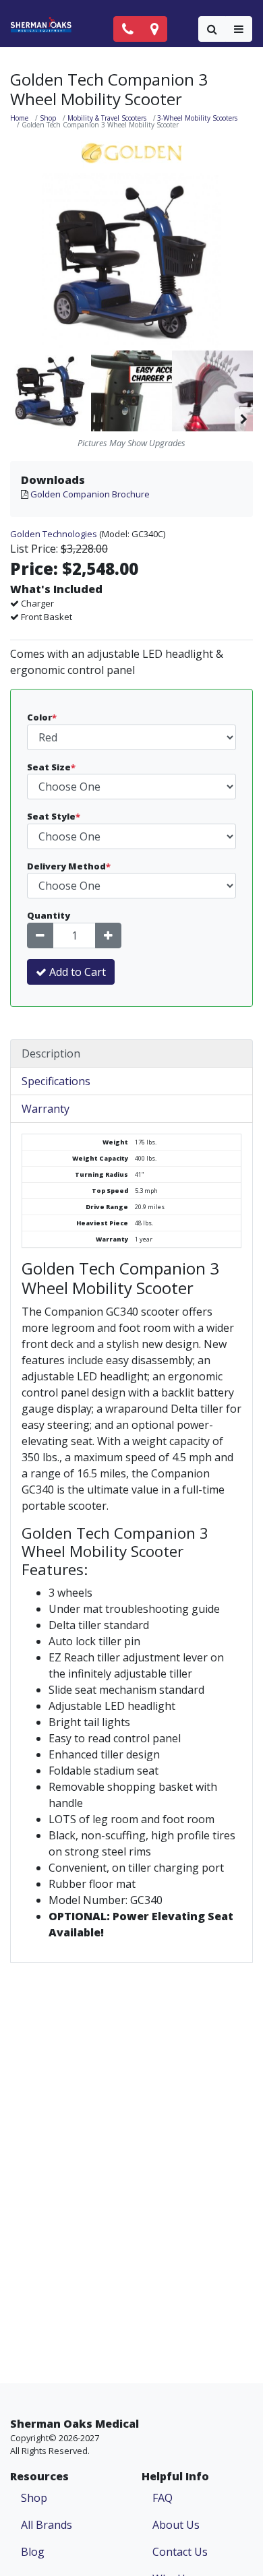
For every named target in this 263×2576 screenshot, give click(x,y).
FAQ (163, 2498)
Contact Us (180, 2552)
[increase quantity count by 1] (108, 936)
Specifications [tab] (56, 1081)
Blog (33, 2552)
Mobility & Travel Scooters (107, 118)
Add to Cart (76, 972)
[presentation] (244, 391)
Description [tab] (51, 1053)
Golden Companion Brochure (90, 494)
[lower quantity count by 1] (40, 936)
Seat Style (54, 816)
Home (19, 118)
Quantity (49, 915)
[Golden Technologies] (131, 152)
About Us (176, 2525)
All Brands (47, 2525)
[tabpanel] (131, 1543)
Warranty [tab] (46, 1109)
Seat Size (51, 767)
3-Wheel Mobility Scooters (197, 118)
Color (42, 717)
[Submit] (212, 29)
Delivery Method (69, 866)
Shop (48, 118)
